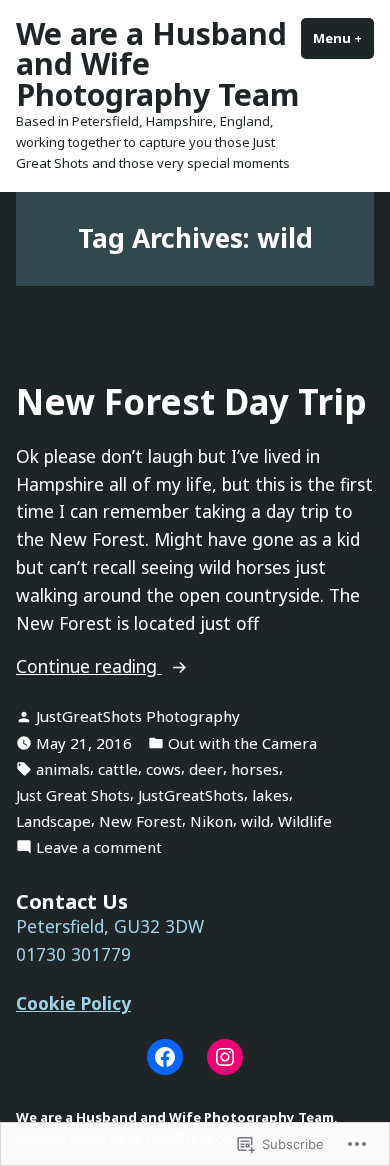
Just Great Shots (73, 795)
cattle (118, 769)
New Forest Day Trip (191, 401)
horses (255, 769)
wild (255, 821)
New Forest (140, 821)
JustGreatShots (191, 795)
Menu (343, 38)
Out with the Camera (242, 743)
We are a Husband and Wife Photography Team (175, 1117)
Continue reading (89, 667)
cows (163, 769)
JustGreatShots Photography (138, 716)
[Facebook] (165, 1057)
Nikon (211, 821)
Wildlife (305, 821)
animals (63, 769)
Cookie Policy (73, 1003)
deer (206, 769)
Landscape (53, 821)
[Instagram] (225, 1057)
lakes (270, 795)
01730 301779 (73, 954)
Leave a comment (99, 847)
